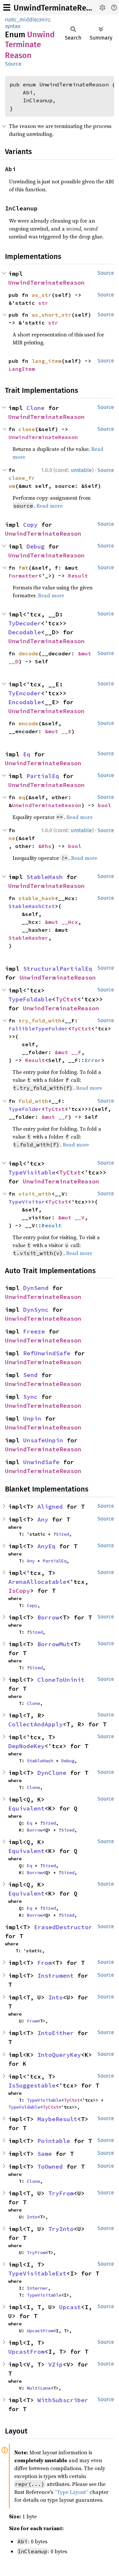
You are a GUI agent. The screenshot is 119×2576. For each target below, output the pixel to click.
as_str (42, 295)
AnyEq (46, 1546)
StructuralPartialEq (58, 969)
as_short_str (52, 315)
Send (30, 1375)
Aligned (50, 1507)
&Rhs (45, 846)
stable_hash (37, 898)
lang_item (47, 361)
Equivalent (26, 1808)
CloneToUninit (61, 1680)
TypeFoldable (30, 999)
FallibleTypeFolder (38, 1028)
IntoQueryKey (59, 2055)
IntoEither (56, 2033)
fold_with (33, 1101)
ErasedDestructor (63, 1927)
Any (43, 1519)
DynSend (36, 1288)
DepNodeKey (26, 1746)
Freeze (34, 1331)
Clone (36, 408)
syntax (13, 26)
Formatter (23, 576)
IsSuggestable (32, 2085)
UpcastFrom (40, 2331)
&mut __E (58, 731)
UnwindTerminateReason (59, 8)
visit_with (35, 1194)
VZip (56, 2364)
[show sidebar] (7, 7)
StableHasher (28, 938)
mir (44, 20)
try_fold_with (40, 1021)
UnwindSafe (41, 1462)
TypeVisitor (27, 1202)
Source (13, 64)
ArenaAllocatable (37, 1582)
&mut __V (71, 1217)
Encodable (25, 702)
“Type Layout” (71, 2492)
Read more (49, 506)
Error (93, 1060)
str (43, 303)
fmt (23, 568)
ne (12, 838)
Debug (36, 546)
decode (28, 653)
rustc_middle (21, 20)
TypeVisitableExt (37, 2273)
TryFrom (61, 2193)
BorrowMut (54, 1644)
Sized (62, 1534)
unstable (81, 470)
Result (78, 576)
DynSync (36, 1310)
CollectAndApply (36, 1724)
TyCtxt (66, 999)
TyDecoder (25, 623)
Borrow (48, 1617)
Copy (30, 525)
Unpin (32, 1418)
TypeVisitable (32, 1172)
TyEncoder (25, 693)
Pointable (54, 2141)
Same (45, 2154)
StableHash (45, 877)
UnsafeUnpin (43, 1440)
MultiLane (39, 2388)
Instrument (56, 1976)
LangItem (22, 369)
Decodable (25, 632)
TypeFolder (25, 1109)
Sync (30, 1397)
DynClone (52, 1773)
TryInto (61, 2229)
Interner (37, 2288)
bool (104, 805)
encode (28, 723)
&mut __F (68, 1052)
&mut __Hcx (61, 922)
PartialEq (43, 776)
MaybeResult (57, 2119)
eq (22, 797)
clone (27, 429)
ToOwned (50, 2167)
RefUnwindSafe (47, 1353)
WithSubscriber (63, 2400)
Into (56, 1997)
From (45, 1963)
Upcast (70, 2307)
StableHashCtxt (32, 906)
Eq (27, 754)
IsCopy (19, 1591)
